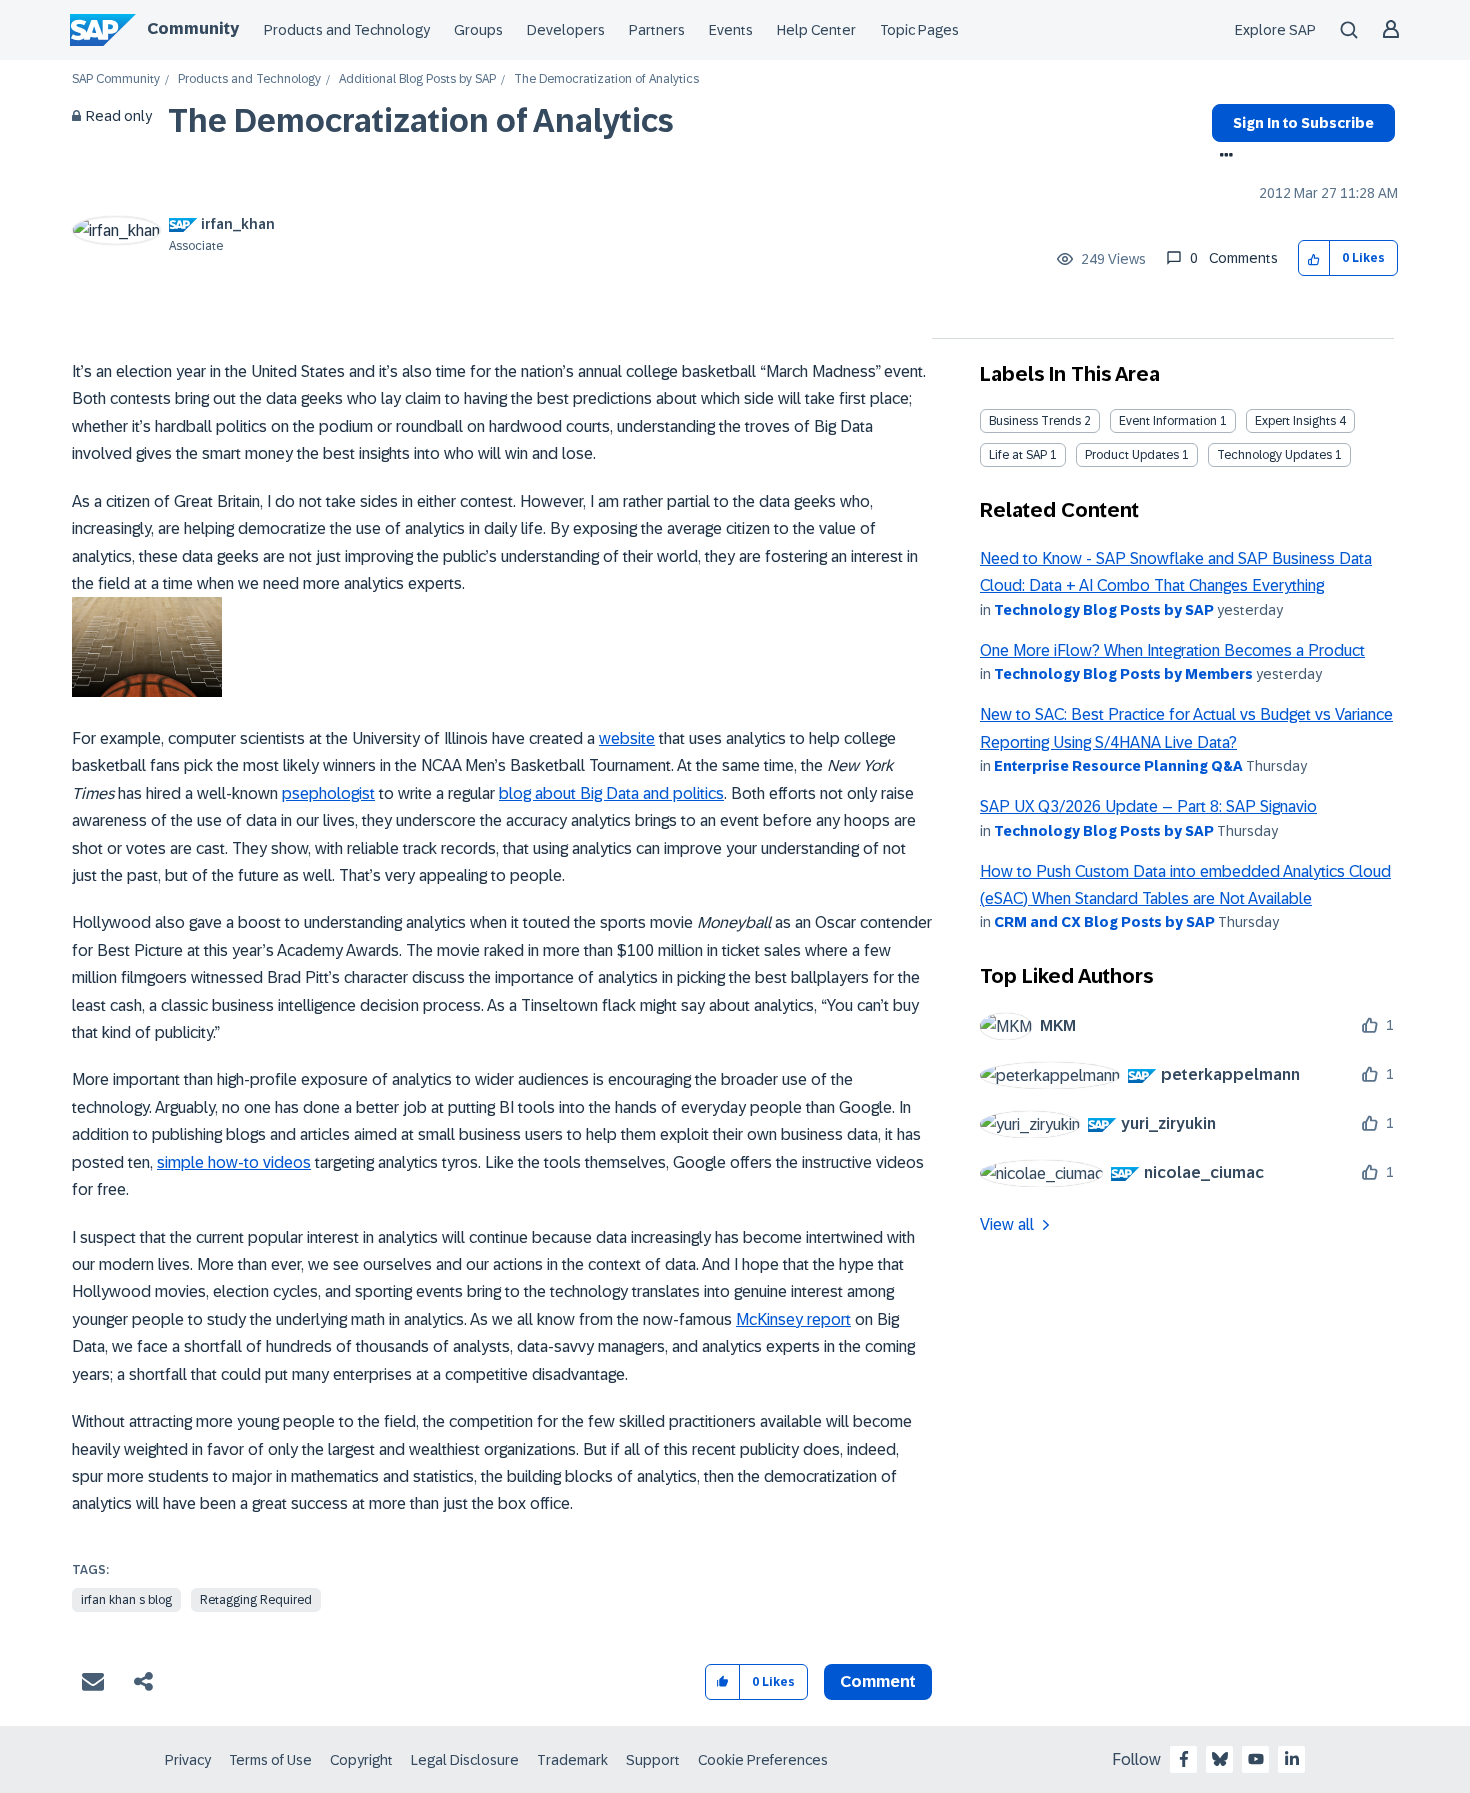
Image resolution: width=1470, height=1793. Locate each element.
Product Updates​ (1132, 455)
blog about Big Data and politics (611, 793)
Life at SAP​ (1018, 455)
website (627, 738)
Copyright (361, 1760)
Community (193, 28)
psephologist (328, 793)
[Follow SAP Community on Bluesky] (1220, 1759)
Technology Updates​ (1274, 455)
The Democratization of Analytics (421, 121)
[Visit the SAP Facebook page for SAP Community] (1184, 1759)
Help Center (816, 30)
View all (1007, 1224)
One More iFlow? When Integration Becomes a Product (1172, 650)
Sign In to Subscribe (1303, 123)
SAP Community (116, 79)
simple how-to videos (234, 1162)
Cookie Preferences (763, 1760)
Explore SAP (1275, 30)
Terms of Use (270, 1760)
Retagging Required (256, 1600)
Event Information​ (1168, 421)
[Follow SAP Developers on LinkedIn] (1292, 1759)
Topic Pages (919, 30)
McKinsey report (793, 1319)
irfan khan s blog (126, 1600)
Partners (657, 30)
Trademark (572, 1760)
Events (731, 30)
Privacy (188, 1760)
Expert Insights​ (1295, 421)
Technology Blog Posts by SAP (1104, 610)
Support (653, 1760)
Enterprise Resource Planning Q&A (1118, 766)
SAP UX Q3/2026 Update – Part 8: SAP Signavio (1148, 806)
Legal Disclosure (465, 1760)
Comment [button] (878, 1681)
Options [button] (1222, 157)
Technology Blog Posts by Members (1123, 674)
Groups (478, 30)
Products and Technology (347, 30)
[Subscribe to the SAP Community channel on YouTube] (1256, 1759)
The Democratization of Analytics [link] (606, 79)
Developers (566, 30)
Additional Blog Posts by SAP (417, 79)
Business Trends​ (1035, 421)
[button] (1314, 258)
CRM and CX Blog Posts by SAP (1104, 922)
